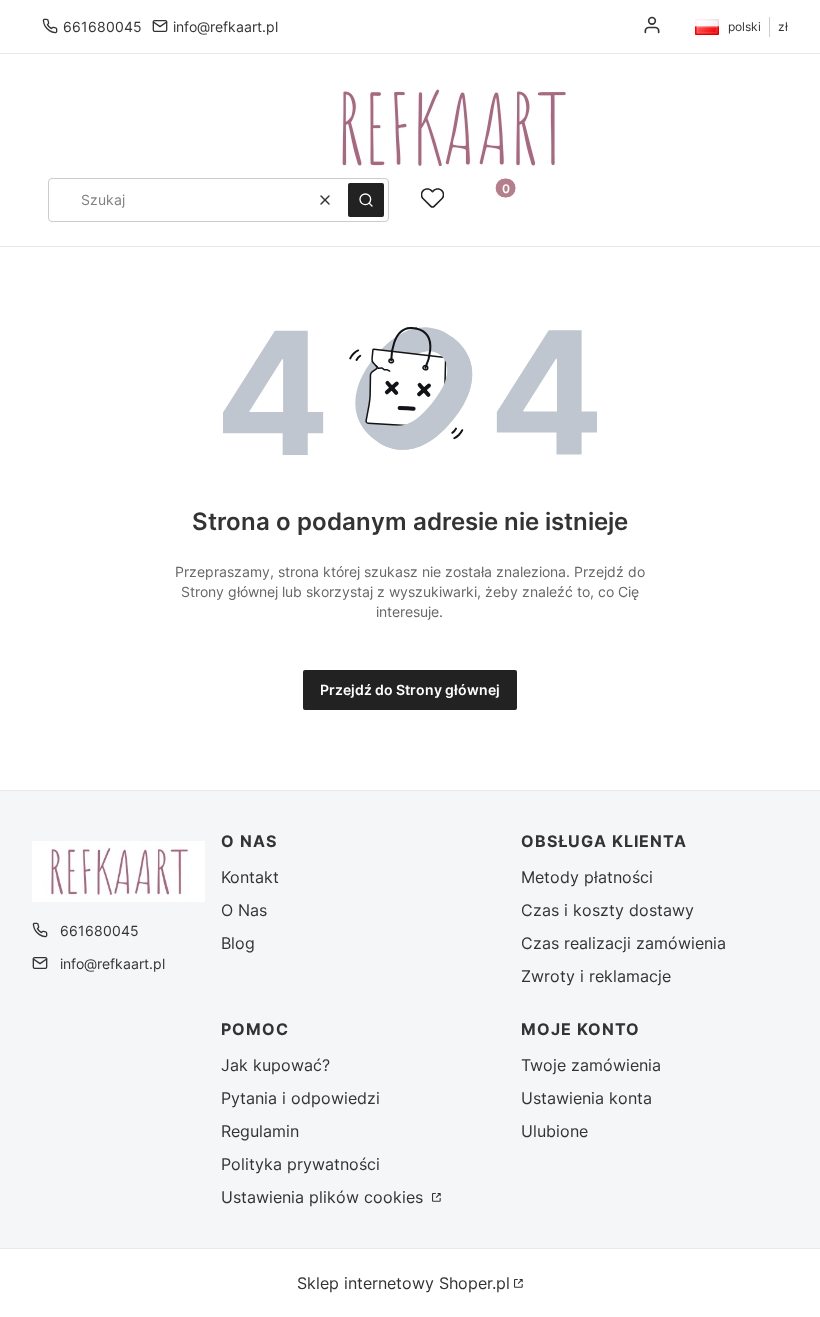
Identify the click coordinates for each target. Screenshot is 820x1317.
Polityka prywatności (300, 1164)
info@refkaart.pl (225, 26)
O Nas (244, 910)
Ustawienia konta (586, 1098)
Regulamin (260, 1131)
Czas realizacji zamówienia (623, 943)
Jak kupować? (275, 1065)
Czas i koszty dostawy (607, 910)
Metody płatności (587, 877)
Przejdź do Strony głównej (410, 689)
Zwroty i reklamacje (596, 976)
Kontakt (250, 877)
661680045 (102, 26)
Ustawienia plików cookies (324, 1197)
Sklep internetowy (403, 1283)
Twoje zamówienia (591, 1065)
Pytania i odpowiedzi (300, 1098)
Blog (238, 943)
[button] (366, 200)
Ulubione (554, 1131)
